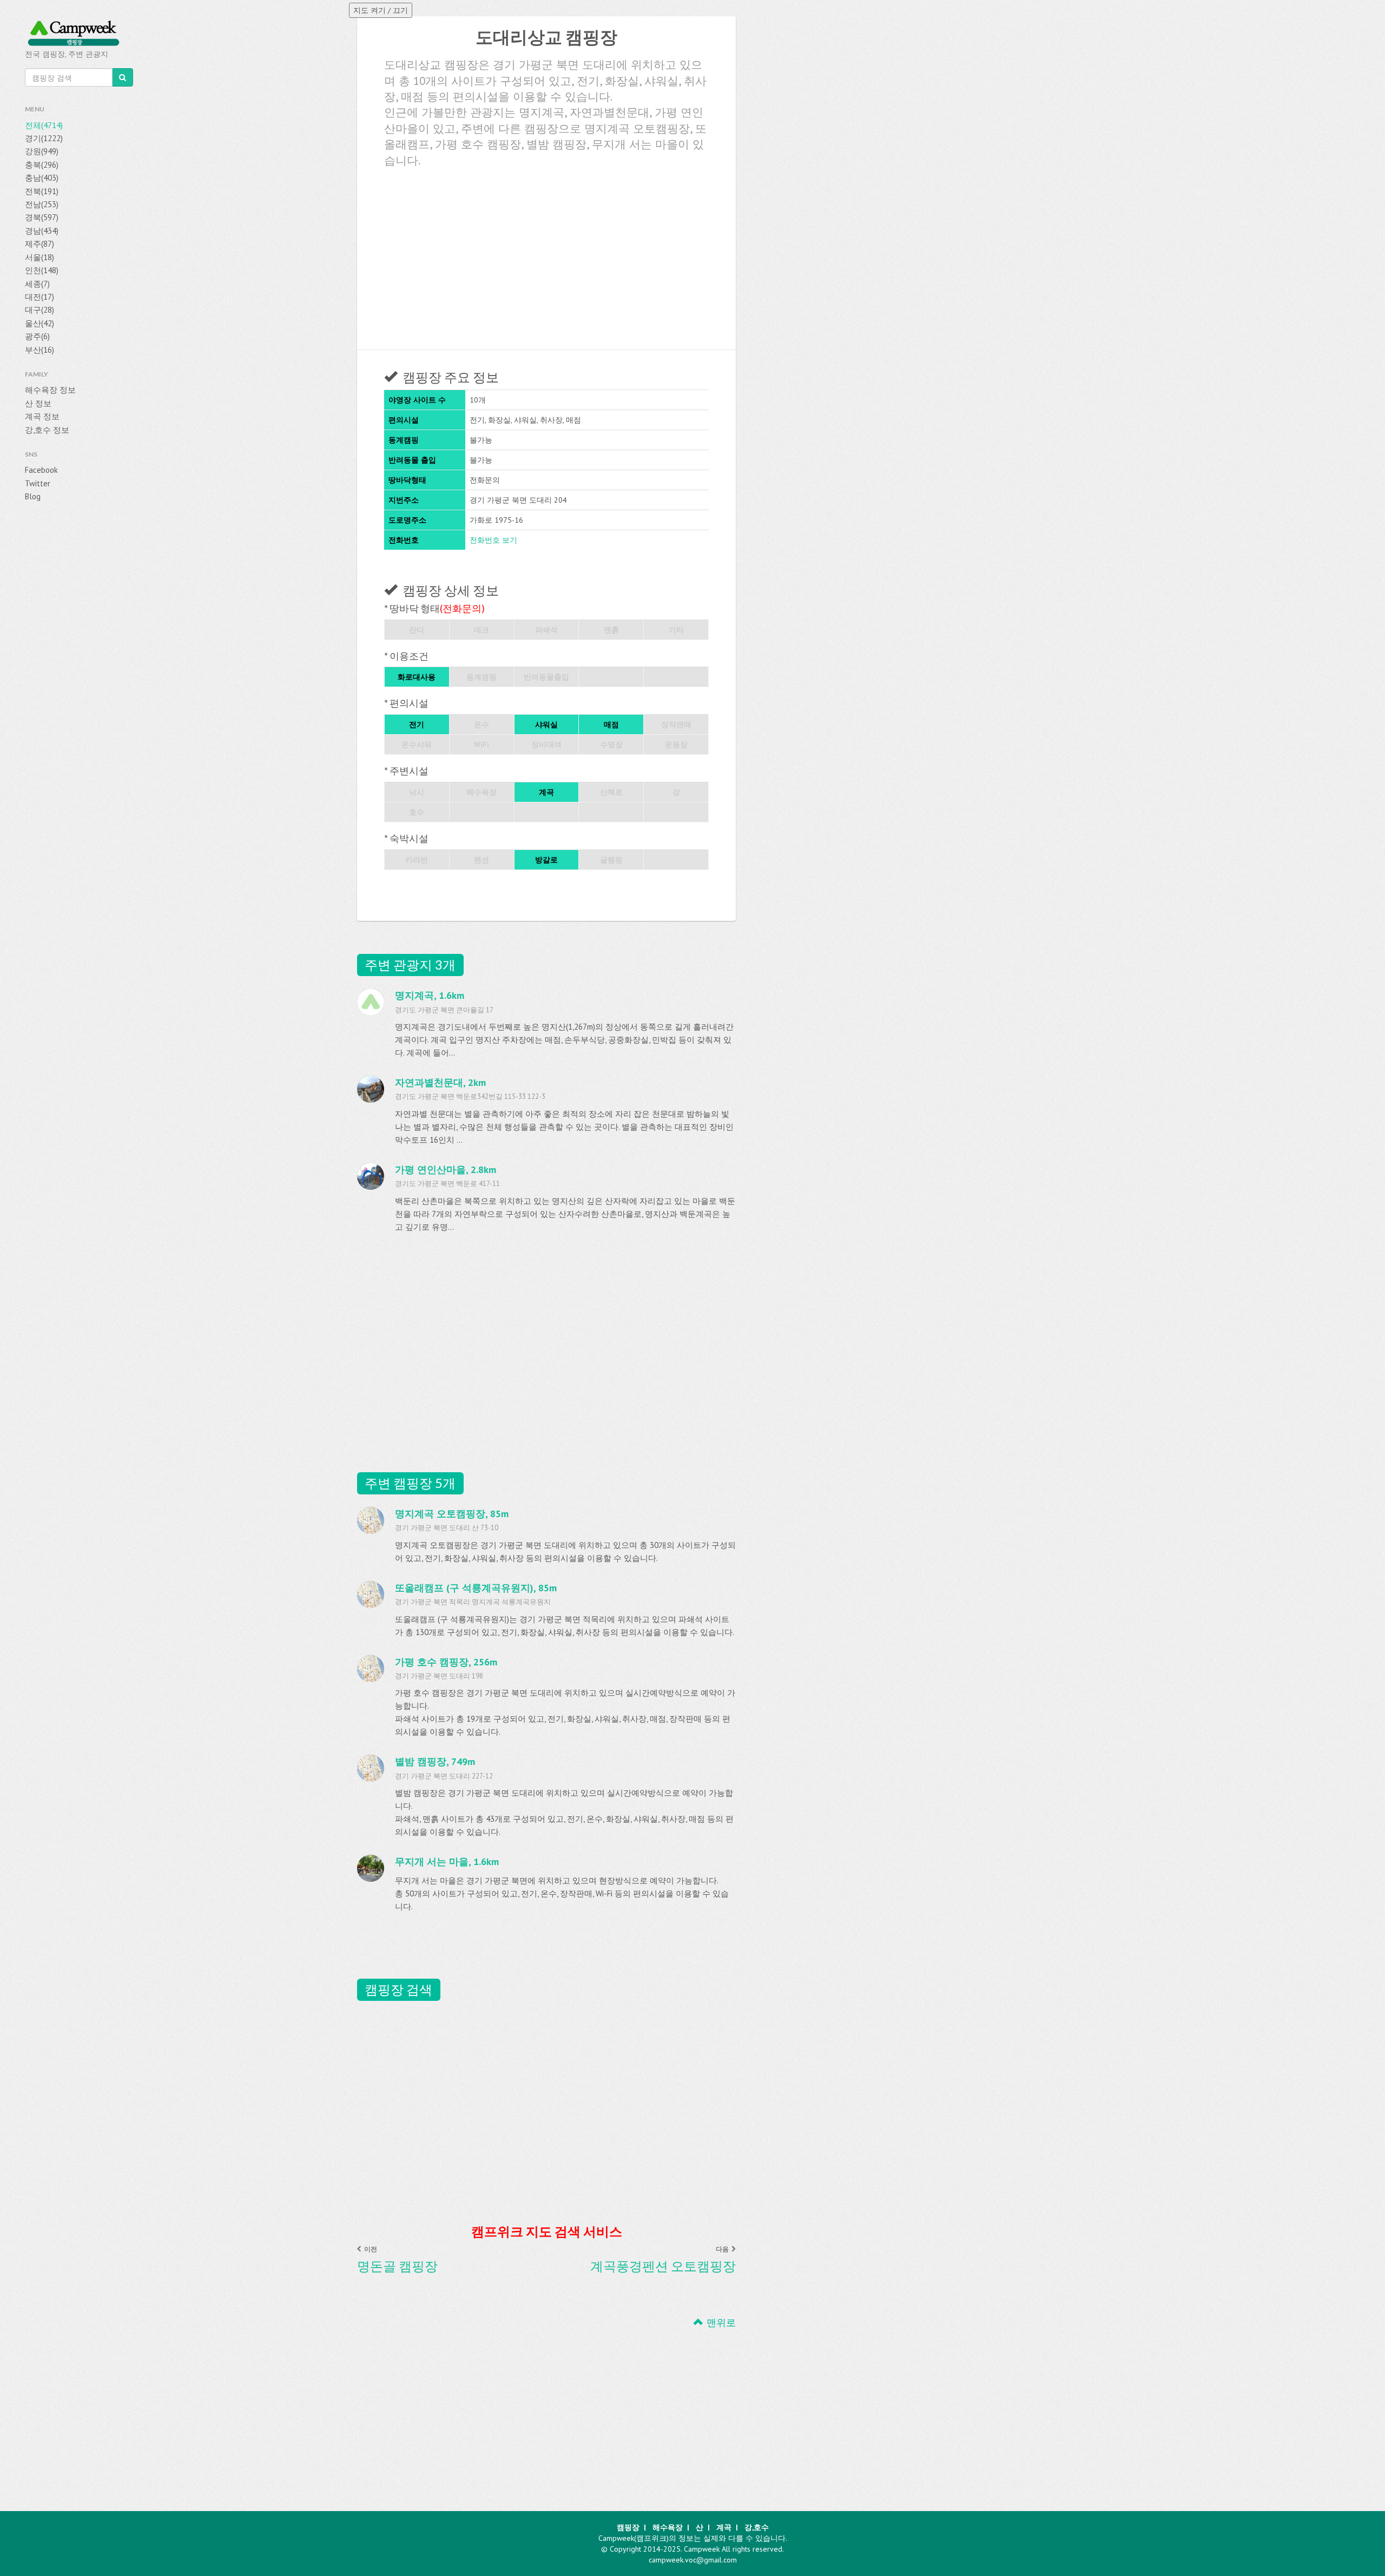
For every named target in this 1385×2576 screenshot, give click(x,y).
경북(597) (42, 217)
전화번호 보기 (493, 540)
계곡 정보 (42, 416)
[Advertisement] (546, 255)
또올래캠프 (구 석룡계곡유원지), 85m (476, 1588)
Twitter (38, 483)
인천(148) (42, 270)
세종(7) (37, 284)
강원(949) (42, 151)
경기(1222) (44, 138)
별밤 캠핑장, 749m (435, 1761)
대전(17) (39, 297)
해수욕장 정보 (50, 390)
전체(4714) (44, 125)
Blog (33, 496)
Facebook (41, 470)
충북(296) (42, 165)
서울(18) (39, 257)
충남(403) (42, 178)
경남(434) (42, 231)
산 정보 (38, 403)
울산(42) (39, 323)
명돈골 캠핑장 (397, 2266)
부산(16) (39, 350)
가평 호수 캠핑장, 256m (446, 1662)
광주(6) (37, 336)
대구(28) (39, 310)
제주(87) (39, 244)
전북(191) (42, 191)
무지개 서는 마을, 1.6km (447, 1862)
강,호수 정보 (47, 430)
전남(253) (42, 204)
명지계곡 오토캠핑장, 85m (452, 1514)
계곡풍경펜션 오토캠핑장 (663, 2266)
